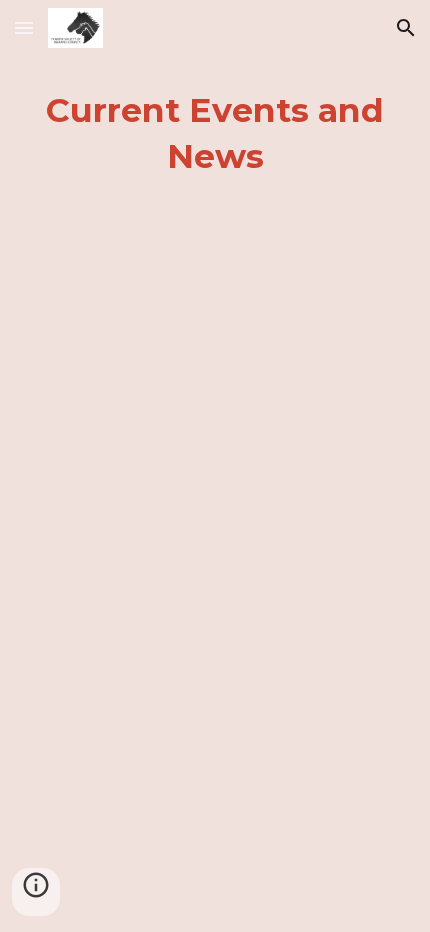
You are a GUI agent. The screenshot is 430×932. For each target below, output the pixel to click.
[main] (215, 134)
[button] (24, 27)
